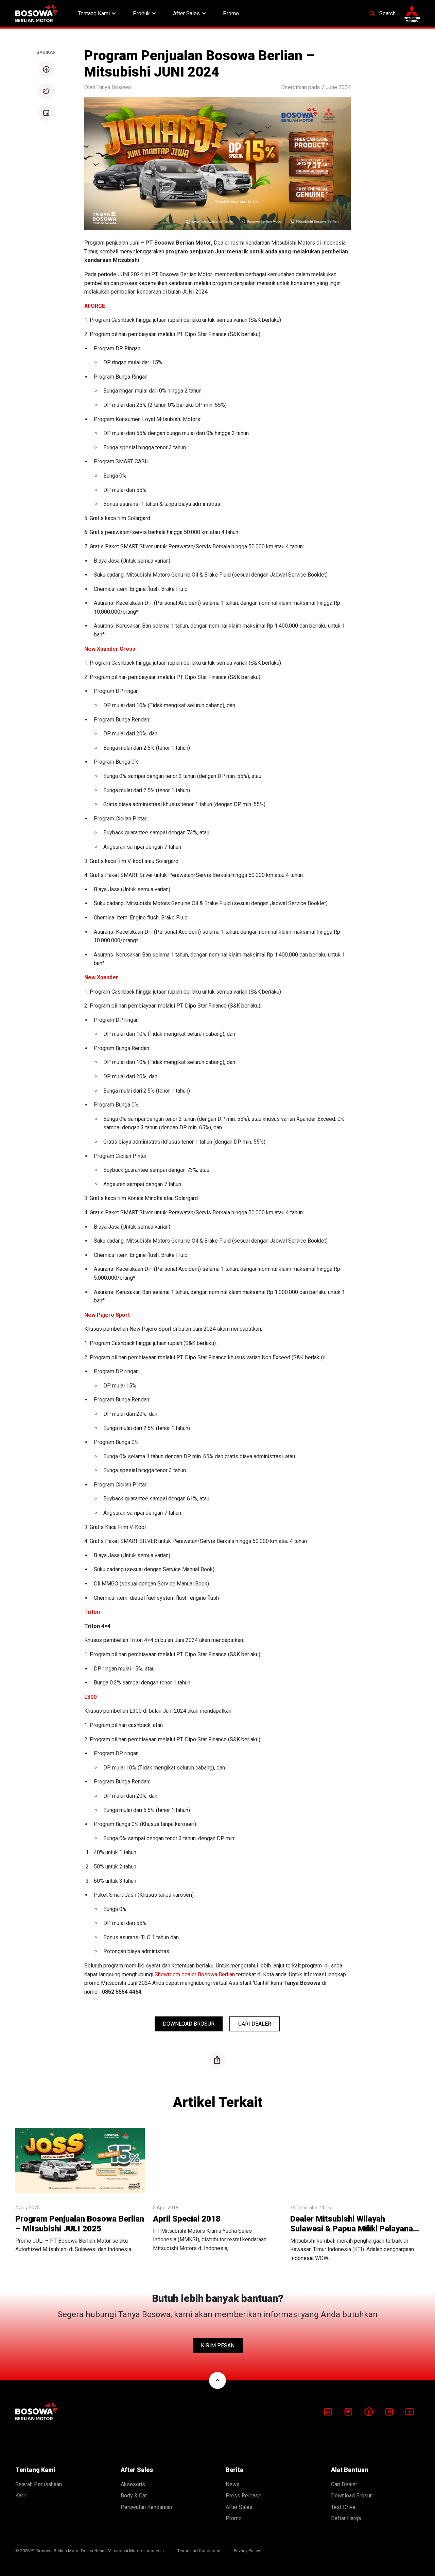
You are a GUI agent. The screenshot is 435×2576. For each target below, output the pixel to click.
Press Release (243, 2496)
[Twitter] (348, 2412)
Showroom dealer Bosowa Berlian (195, 1974)
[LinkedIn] (328, 2412)
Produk (145, 14)
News (233, 2484)
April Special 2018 (187, 2219)
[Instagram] (389, 2412)
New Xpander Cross (110, 649)
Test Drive (343, 2507)
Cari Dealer (255, 2024)
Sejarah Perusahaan (39, 2484)
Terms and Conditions (199, 2551)
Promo (231, 13)
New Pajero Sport (107, 1315)
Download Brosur (189, 2024)
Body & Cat (134, 2496)
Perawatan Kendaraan (146, 2507)
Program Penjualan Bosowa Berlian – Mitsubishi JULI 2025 (80, 2224)
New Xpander (101, 977)
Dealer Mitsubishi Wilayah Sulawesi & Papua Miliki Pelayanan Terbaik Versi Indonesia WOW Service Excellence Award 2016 (354, 2224)
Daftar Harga (346, 2518)
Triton (92, 1612)
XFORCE (95, 306)
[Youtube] (410, 2412)
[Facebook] (369, 2412)
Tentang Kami (98, 14)
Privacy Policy (247, 2551)
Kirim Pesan (218, 2346)
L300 (90, 1697)
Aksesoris (133, 2484)
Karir (21, 2496)
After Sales (190, 14)
